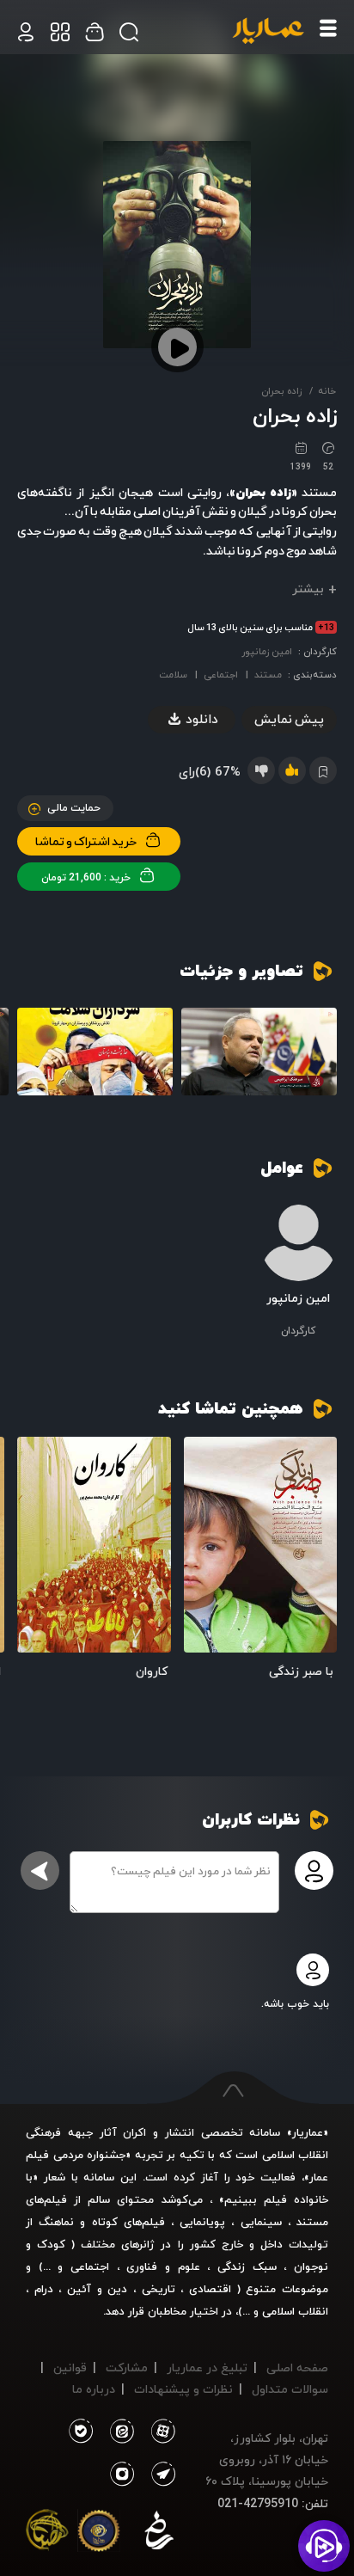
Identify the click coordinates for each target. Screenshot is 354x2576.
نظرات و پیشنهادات (183, 2389)
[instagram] (122, 2475)
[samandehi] (159, 2534)
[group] (259, 1052)
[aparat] (160, 2432)
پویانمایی (202, 2222)
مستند (268, 675)
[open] (261, 1544)
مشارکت (127, 2367)
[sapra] (99, 2534)
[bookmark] (203, 1457)
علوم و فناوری (163, 2266)
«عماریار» (308, 2132)
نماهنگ (56, 2222)
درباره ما (94, 2389)
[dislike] (261, 770)
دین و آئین (97, 2289)
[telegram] (160, 2475)
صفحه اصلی (297, 2367)
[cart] (26, 32)
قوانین (70, 2367)
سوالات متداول (290, 2389)
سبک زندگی (247, 2266)
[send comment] (40, 1871)
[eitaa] (119, 2432)
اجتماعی (221, 675)
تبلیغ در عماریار (207, 2367)
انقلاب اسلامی (293, 2311)
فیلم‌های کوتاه (128, 2222)
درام (44, 2289)
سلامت (173, 675)
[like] (292, 770)
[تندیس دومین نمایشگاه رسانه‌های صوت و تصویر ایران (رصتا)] (47, 2534)
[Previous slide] (324, 1055)
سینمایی (261, 2222)
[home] (268, 32)
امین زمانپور (267, 651)
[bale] (80, 2432)
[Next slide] (30, 1055)
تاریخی (159, 2289)
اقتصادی (210, 2289)
